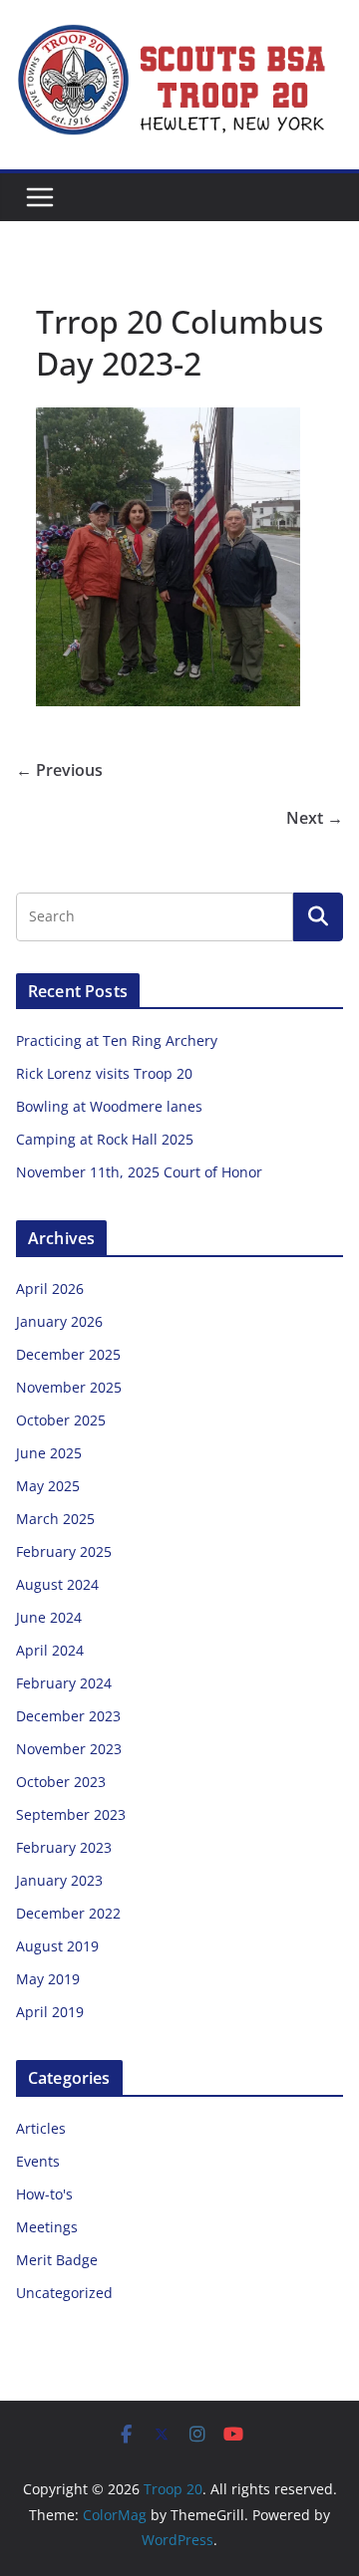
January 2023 (59, 1880)
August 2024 (57, 1584)
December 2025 (68, 1354)
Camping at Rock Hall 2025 (105, 1139)
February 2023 (64, 1847)
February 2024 (64, 1683)
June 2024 (49, 1617)
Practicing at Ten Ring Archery (117, 1040)
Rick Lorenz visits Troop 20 (104, 1073)
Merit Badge (57, 2260)
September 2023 (71, 1814)
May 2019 (48, 1979)
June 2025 (49, 1453)
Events (38, 2161)
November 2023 (69, 1749)
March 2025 (55, 1519)
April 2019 (50, 2012)
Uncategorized (64, 2293)
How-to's (44, 2194)
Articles (41, 2128)
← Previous (59, 770)
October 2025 (61, 1420)
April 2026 (50, 1288)
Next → (315, 818)
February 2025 (64, 1551)
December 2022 (68, 1913)
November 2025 (69, 1387)
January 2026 (59, 1321)
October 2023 (61, 1782)
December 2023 (68, 1716)
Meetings (47, 2227)
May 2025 (48, 1486)
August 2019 (57, 1946)
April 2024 (50, 1650)
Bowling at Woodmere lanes (109, 1106)
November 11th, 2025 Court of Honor (139, 1172)
